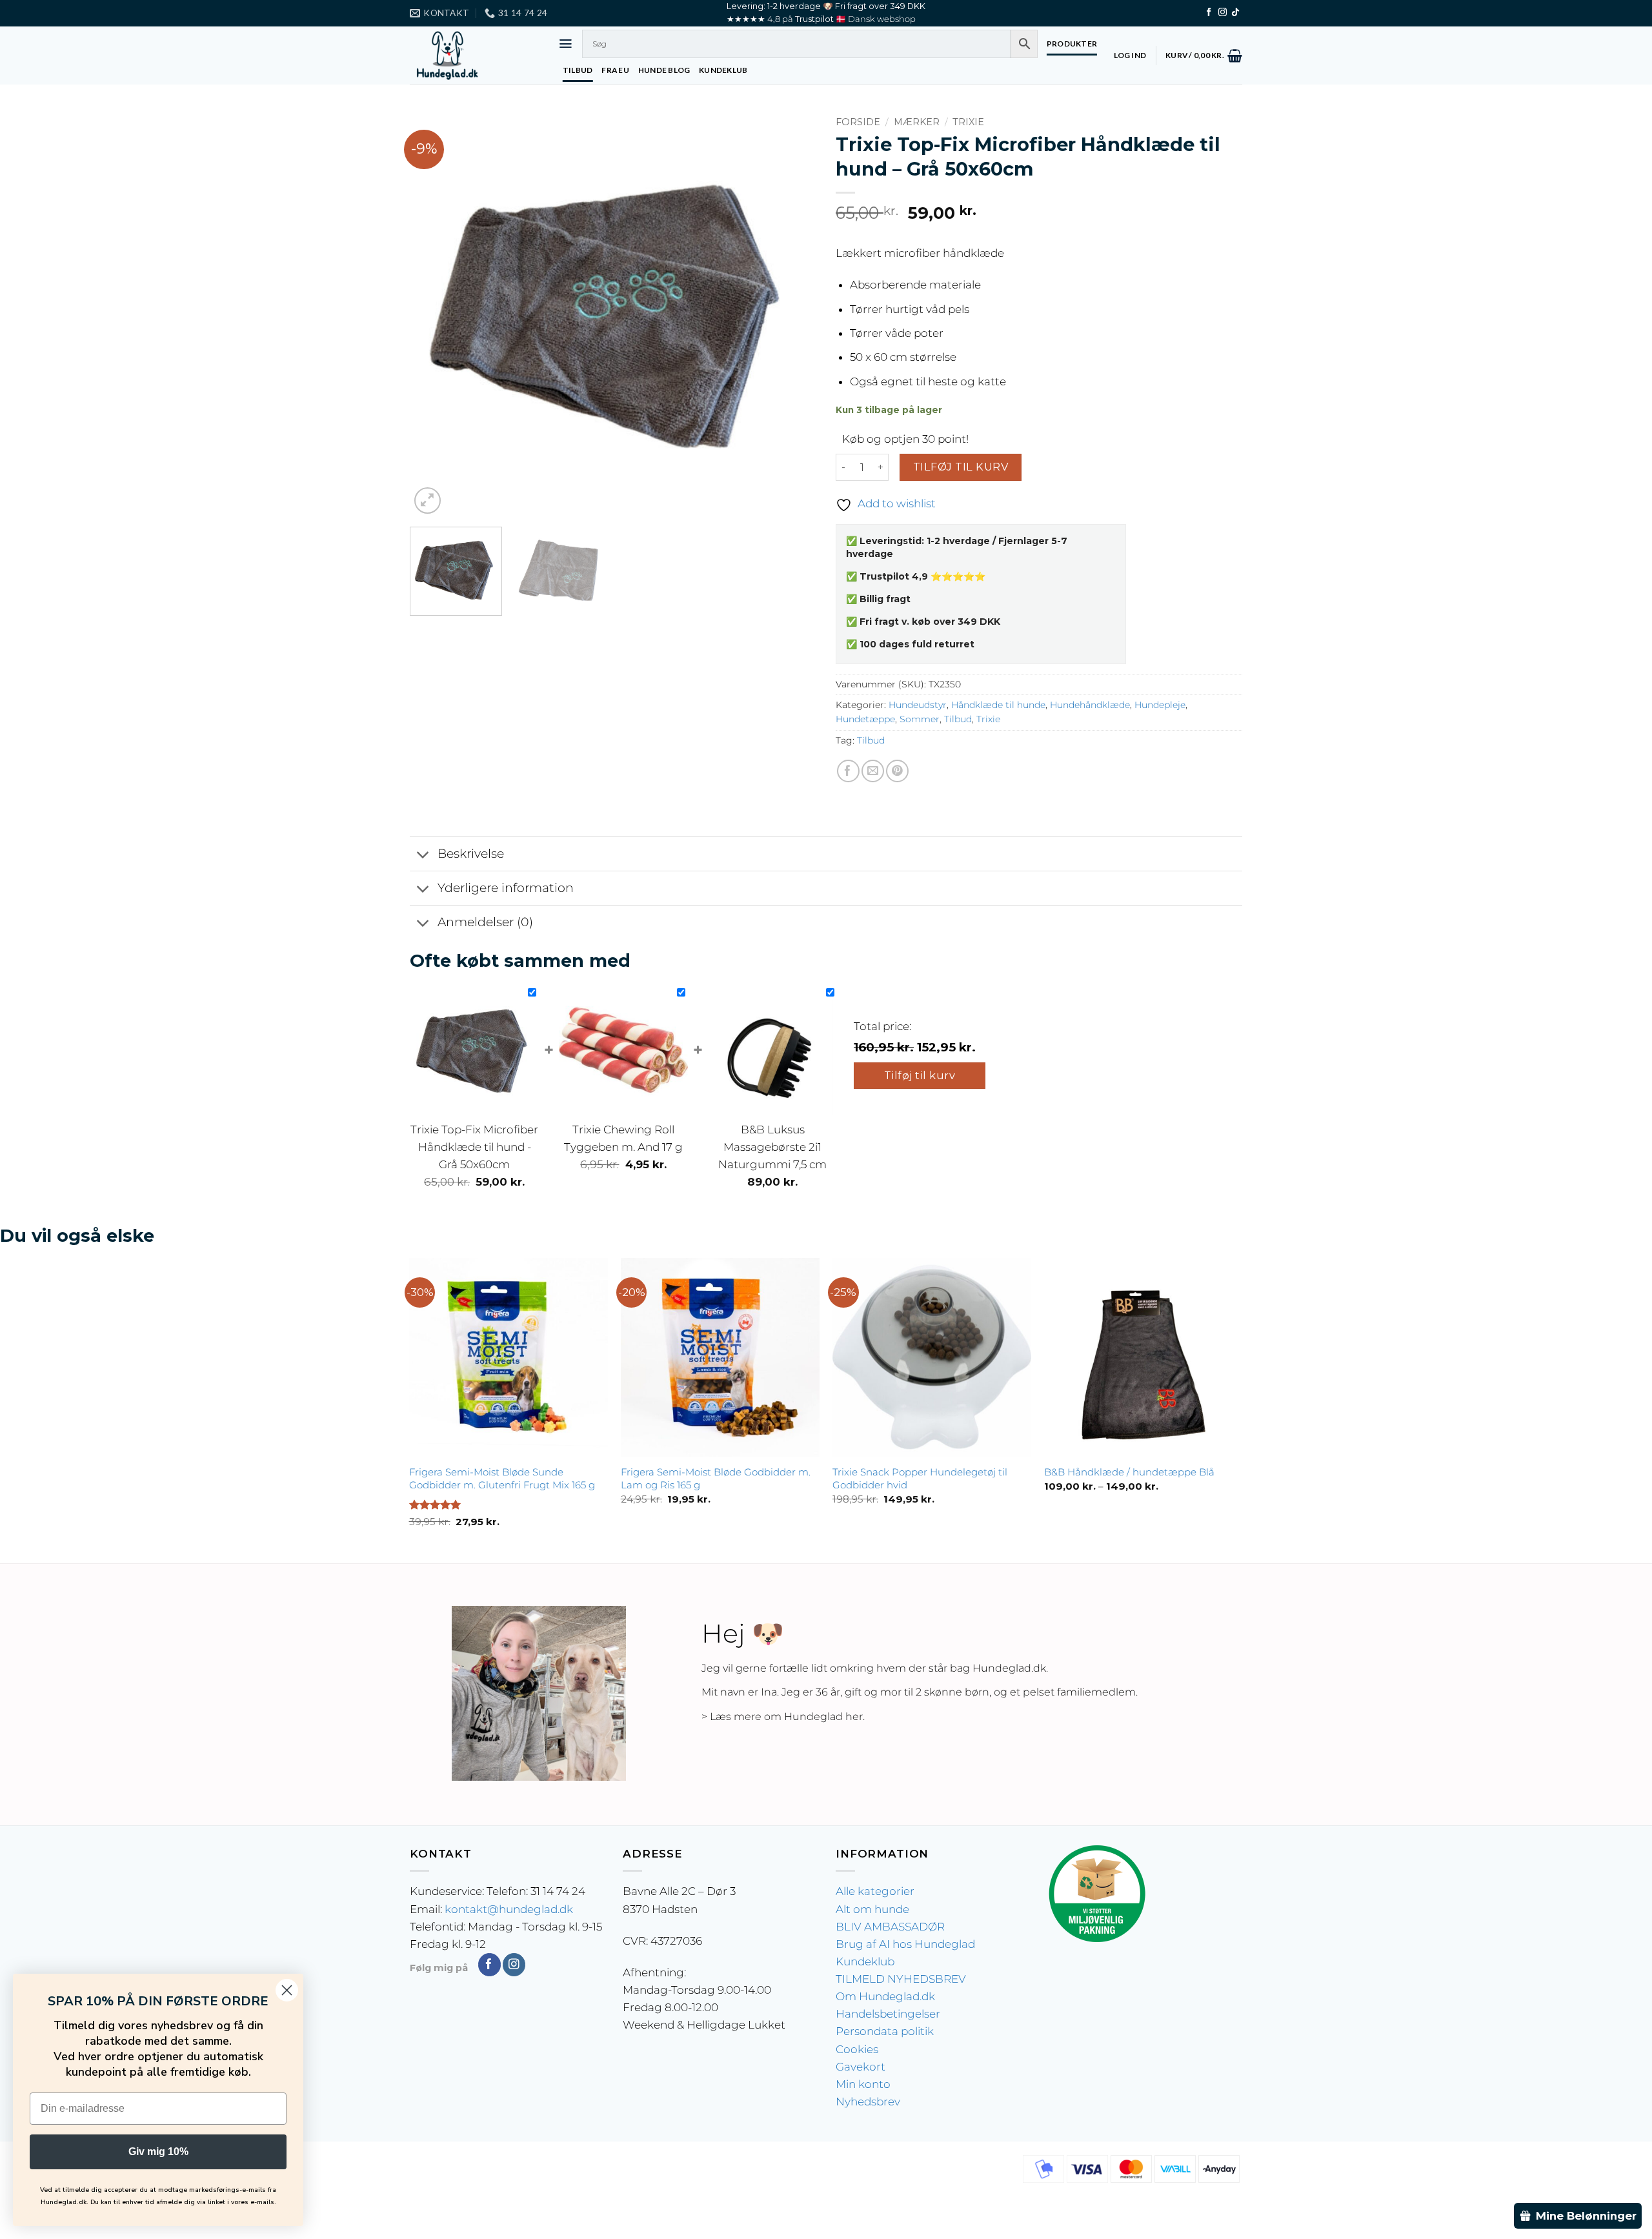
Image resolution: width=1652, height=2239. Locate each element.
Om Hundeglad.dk (885, 1996)
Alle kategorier (875, 1891)
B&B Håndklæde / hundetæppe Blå (1129, 1472)
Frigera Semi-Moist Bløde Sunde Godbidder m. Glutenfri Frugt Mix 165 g (502, 1478)
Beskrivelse (471, 854)
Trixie (968, 122)
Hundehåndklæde (1090, 705)
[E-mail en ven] (873, 771)
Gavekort (861, 2067)
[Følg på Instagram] (1223, 13)
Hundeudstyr (918, 705)
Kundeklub (865, 1961)
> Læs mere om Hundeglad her (782, 1717)
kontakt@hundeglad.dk (509, 1909)
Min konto (863, 2084)
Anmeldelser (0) (485, 922)
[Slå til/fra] (423, 855)
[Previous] (434, 314)
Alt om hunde (872, 1909)
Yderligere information (506, 888)
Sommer (920, 719)
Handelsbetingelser (888, 2014)
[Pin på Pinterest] (897, 771)
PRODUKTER (1072, 44)
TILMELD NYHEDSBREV (901, 1979)
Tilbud (958, 719)
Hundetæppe (865, 719)
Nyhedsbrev (868, 2102)
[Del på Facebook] (848, 771)
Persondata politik (885, 2031)
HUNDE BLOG (664, 70)
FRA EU (615, 70)
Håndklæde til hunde (998, 705)
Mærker (917, 122)
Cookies (857, 2049)
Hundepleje (1160, 705)
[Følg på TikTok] (1235, 13)
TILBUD (578, 70)
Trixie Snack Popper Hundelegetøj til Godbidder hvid (920, 1478)
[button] (566, 44)
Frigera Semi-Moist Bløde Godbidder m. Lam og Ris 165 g (716, 1478)
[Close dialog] (287, 1990)
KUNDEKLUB (723, 70)
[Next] (792, 314)
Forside (858, 122)
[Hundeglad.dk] (474, 56)
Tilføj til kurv (961, 467)
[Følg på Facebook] (1209, 13)
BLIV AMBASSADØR (890, 1927)
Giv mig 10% (158, 2152)
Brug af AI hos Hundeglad (905, 1944)
